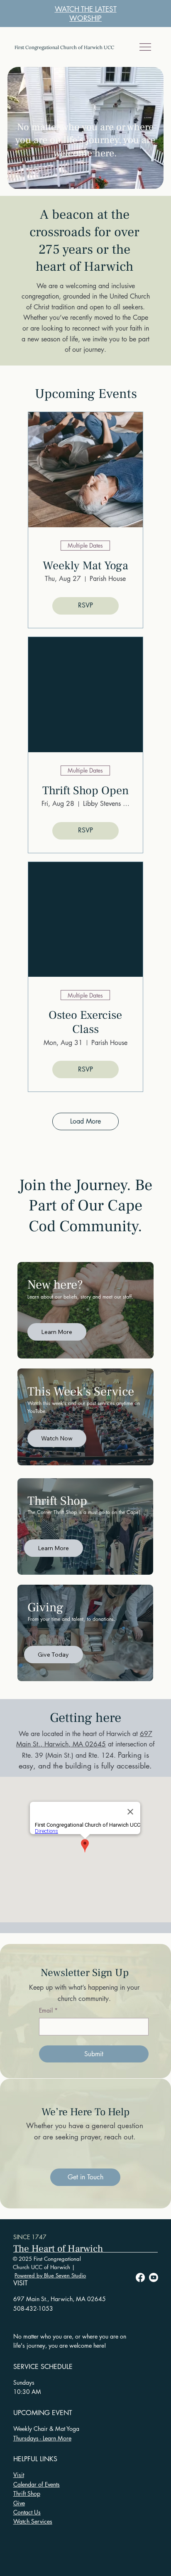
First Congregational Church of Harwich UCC (64, 47)
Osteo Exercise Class (85, 1022)
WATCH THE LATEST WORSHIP (86, 14)
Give (19, 2503)
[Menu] (146, 47)
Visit (19, 2475)
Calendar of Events (37, 2484)
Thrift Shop (27, 2493)
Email (48, 2010)
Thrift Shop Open (85, 791)
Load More (85, 1121)
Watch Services (33, 2521)
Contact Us (27, 2512)
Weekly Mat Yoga (85, 566)
